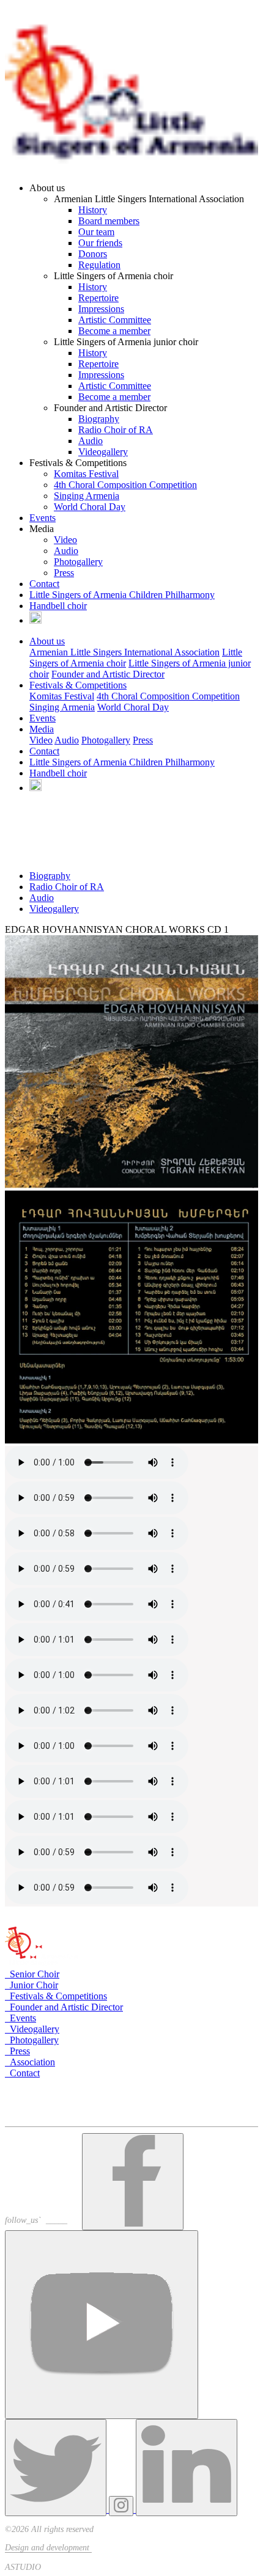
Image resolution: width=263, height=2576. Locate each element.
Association (30, 2062)
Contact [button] (44, 751)
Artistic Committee (115, 320)
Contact (44, 584)
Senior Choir (32, 1974)
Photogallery (78, 562)
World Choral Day (90, 507)
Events (43, 518)
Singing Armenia (87, 496)
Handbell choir (58, 606)
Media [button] (42, 729)
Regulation (99, 265)
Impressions (101, 309)
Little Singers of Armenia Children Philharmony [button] (122, 762)
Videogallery (103, 452)
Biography (99, 419)
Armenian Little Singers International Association (124, 652)
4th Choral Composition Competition (125, 485)
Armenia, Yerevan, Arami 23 (66, 2086)
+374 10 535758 (45, 2099)
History (93, 210)
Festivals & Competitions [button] (78, 685)
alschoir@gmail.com (50, 2121)
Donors (93, 254)
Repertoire (98, 298)
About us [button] (47, 641)
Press (64, 573)
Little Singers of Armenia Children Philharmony (122, 595)
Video (65, 540)
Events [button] (43, 718)
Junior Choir (31, 1985)
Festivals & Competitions (56, 1996)
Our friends (100, 243)
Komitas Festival (86, 474)
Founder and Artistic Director (108, 674)
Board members (109, 221)
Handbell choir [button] (58, 773)
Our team (96, 232)
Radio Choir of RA (116, 430)
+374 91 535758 (43, 2110)
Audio (91, 441)
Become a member (114, 331)
